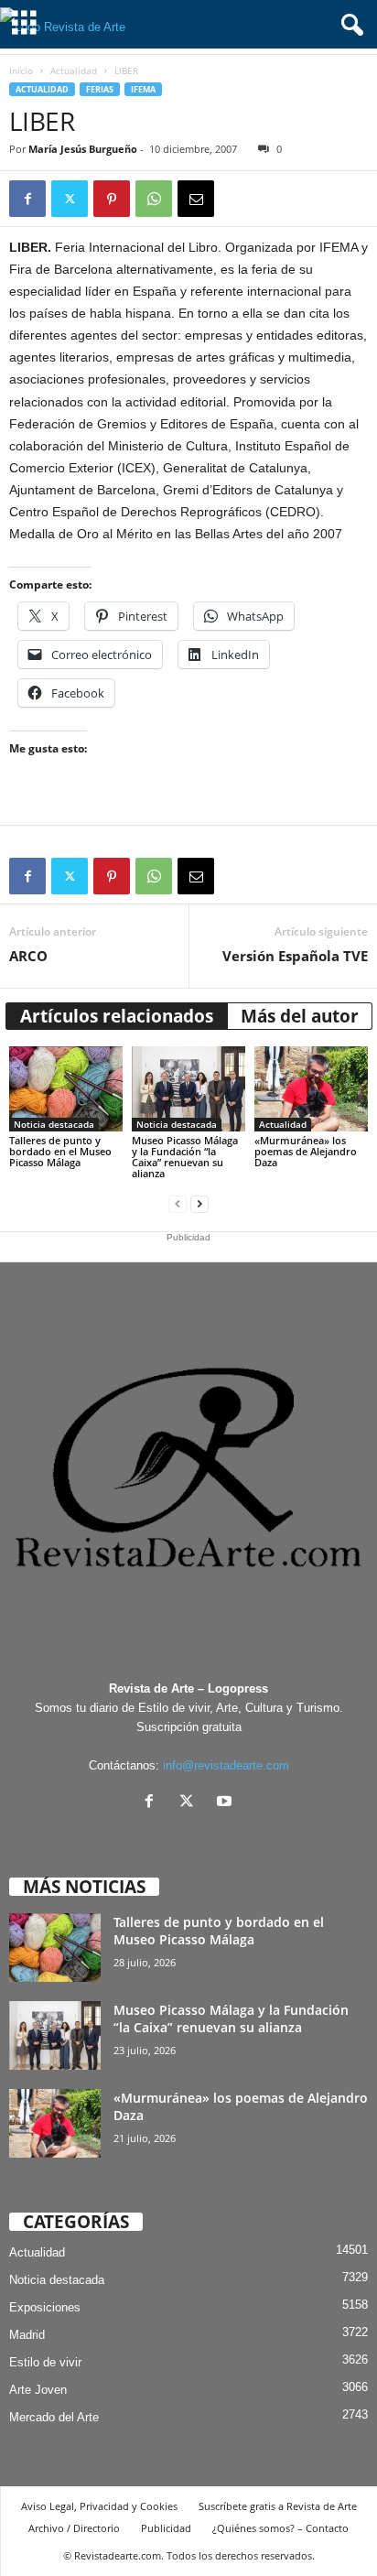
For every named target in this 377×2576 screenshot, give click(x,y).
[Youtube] (226, 1803)
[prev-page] (178, 1204)
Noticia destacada (54, 1124)
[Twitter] (70, 199)
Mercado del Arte (54, 2417)
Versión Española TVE (295, 956)
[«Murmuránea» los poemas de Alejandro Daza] (311, 1089)
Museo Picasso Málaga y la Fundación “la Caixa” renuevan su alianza (185, 1157)
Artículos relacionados (117, 1016)
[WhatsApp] (154, 199)
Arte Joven (38, 2390)
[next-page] (199, 1204)
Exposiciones (45, 2307)
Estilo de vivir (45, 2362)
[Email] (196, 199)
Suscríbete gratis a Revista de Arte (278, 2506)
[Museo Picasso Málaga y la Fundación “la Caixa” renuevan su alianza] (188, 1089)
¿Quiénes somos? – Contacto (280, 2528)
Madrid (27, 2335)
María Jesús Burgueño (83, 149)
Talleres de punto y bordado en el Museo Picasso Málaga (60, 1151)
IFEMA (143, 89)
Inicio (21, 70)
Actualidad (74, 70)
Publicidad (166, 2528)
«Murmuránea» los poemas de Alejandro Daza (306, 1151)
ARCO (28, 956)
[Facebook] (27, 199)
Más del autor (300, 1016)
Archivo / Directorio (74, 2528)
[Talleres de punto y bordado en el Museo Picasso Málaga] (66, 1089)
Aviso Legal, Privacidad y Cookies (99, 2506)
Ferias (100, 89)
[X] (191, 1803)
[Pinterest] (112, 199)
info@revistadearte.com (226, 1765)
